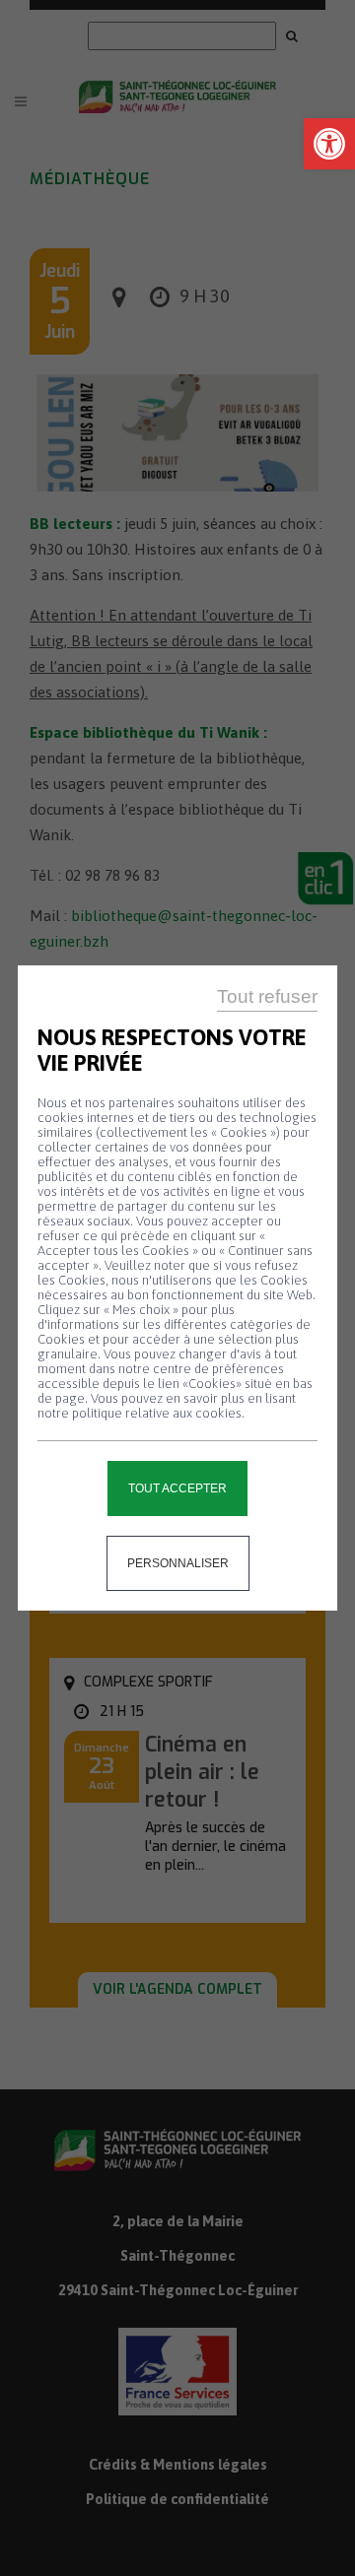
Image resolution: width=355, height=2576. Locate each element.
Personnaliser (178, 1563)
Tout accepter (177, 1488)
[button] (329, 144)
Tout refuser (267, 996)
